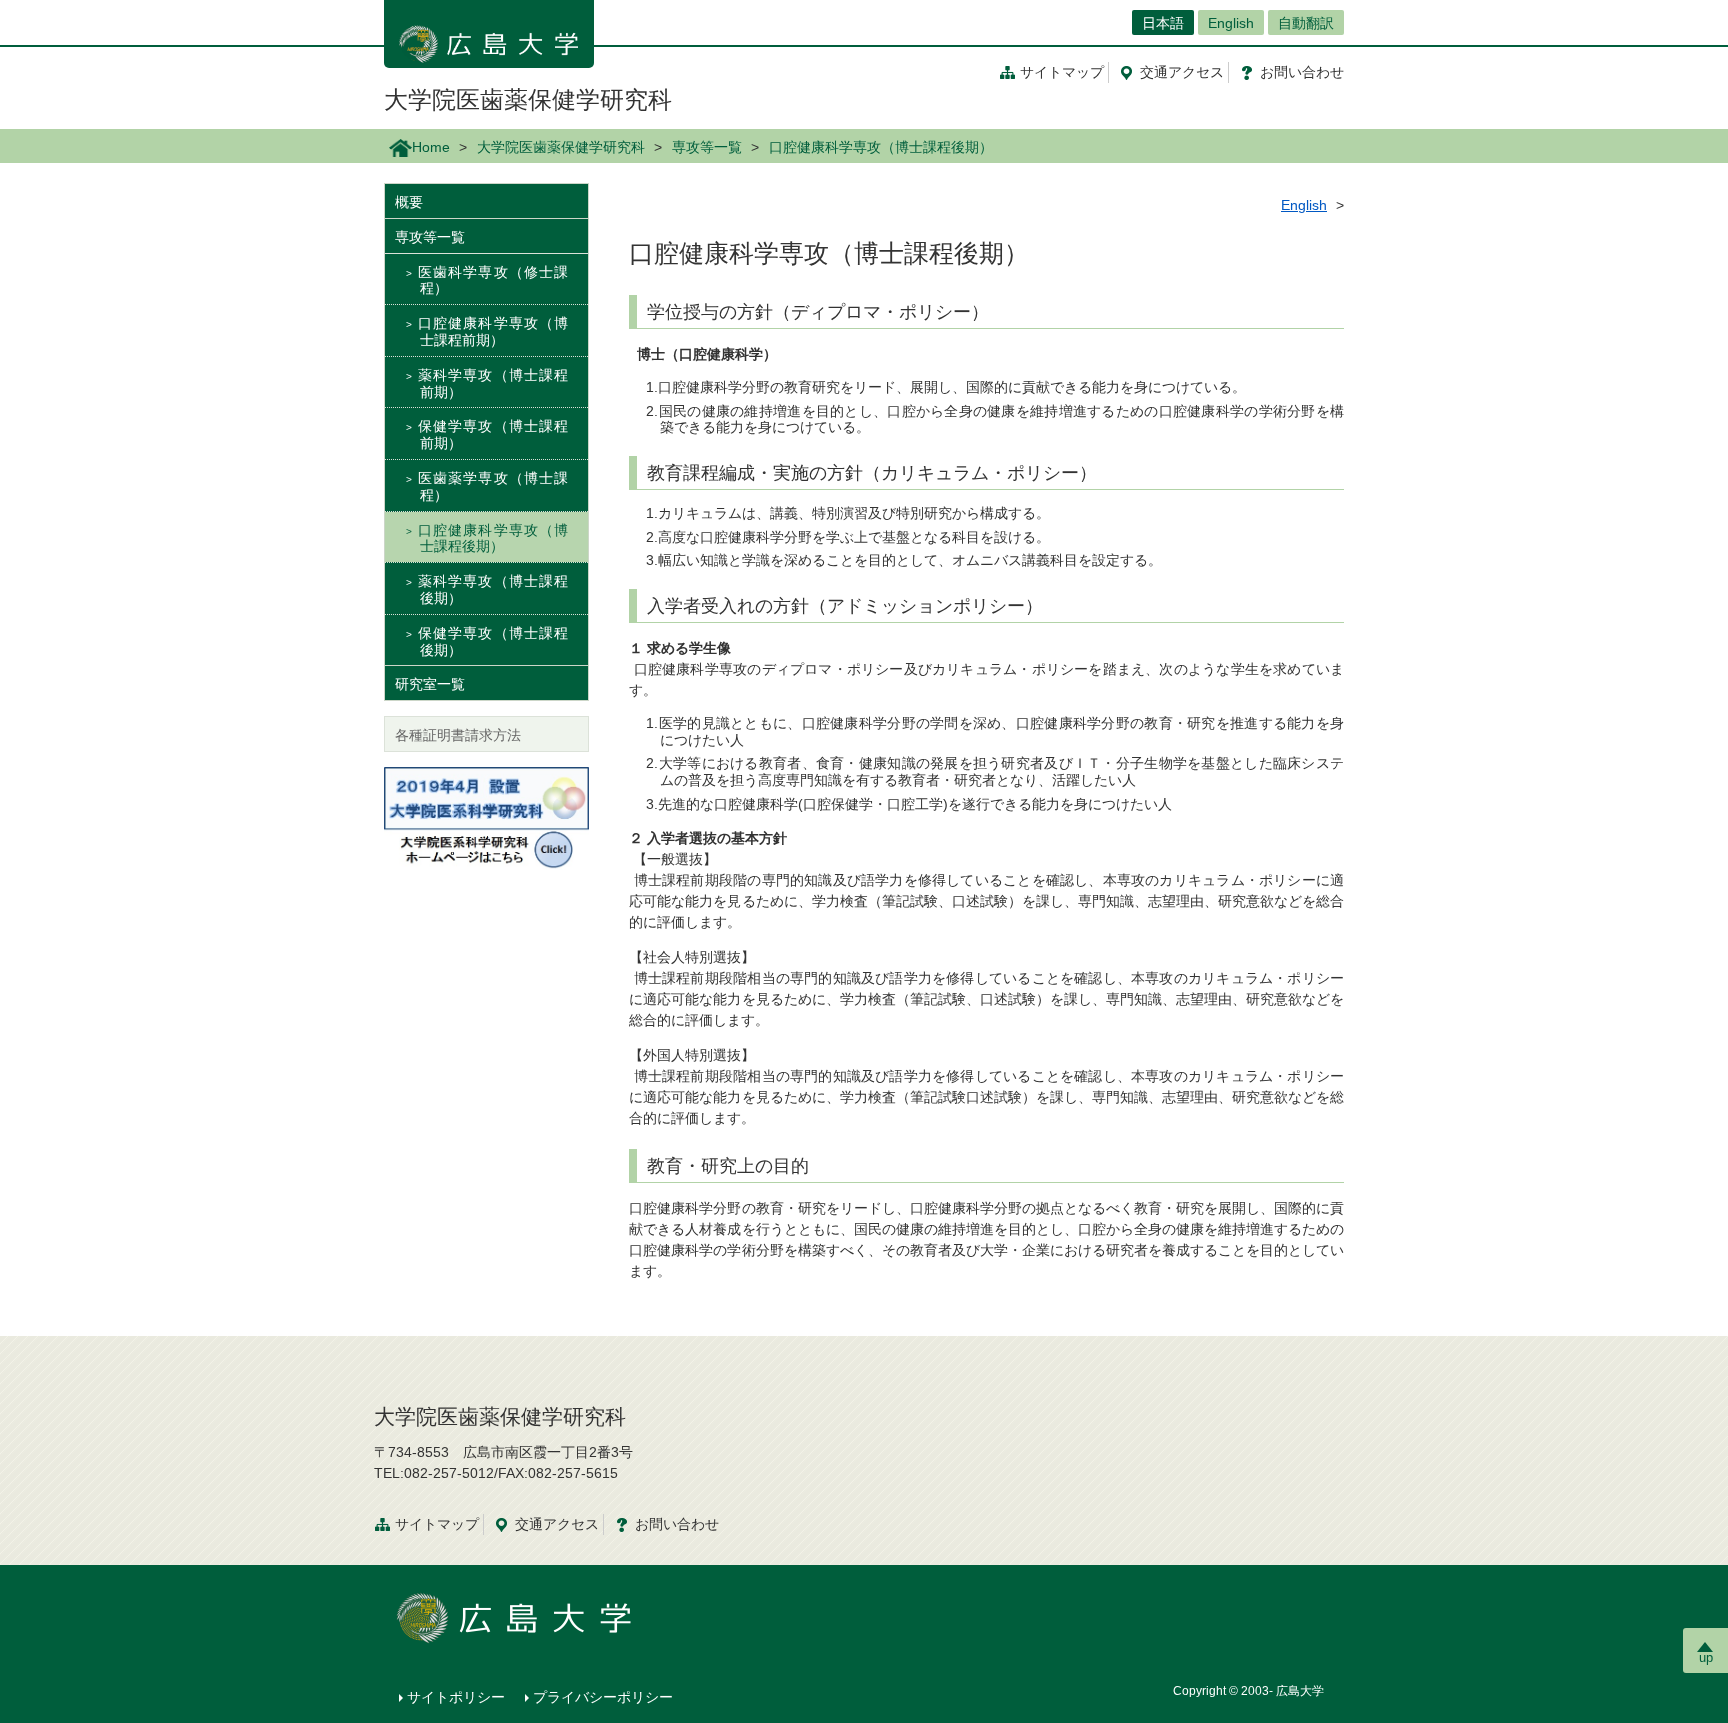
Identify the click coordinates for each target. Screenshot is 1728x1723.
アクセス (1182, 72)
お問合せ (1302, 72)
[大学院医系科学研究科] (486, 817)
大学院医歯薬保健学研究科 (528, 99)
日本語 (1163, 23)
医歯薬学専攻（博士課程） (492, 486)
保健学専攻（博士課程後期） (492, 641)
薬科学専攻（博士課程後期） (492, 589)
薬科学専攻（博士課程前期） (492, 383)
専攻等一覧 (707, 147)
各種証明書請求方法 (458, 735)
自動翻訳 (1306, 23)
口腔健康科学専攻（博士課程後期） (492, 538)
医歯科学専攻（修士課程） (492, 280)
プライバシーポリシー (603, 1697)
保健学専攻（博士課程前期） (492, 434)
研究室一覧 (430, 684)
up (1706, 1657)
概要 (409, 202)
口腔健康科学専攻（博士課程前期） (492, 331)
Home (431, 147)
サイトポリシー (456, 1697)
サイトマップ (1062, 72)
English (1231, 23)
